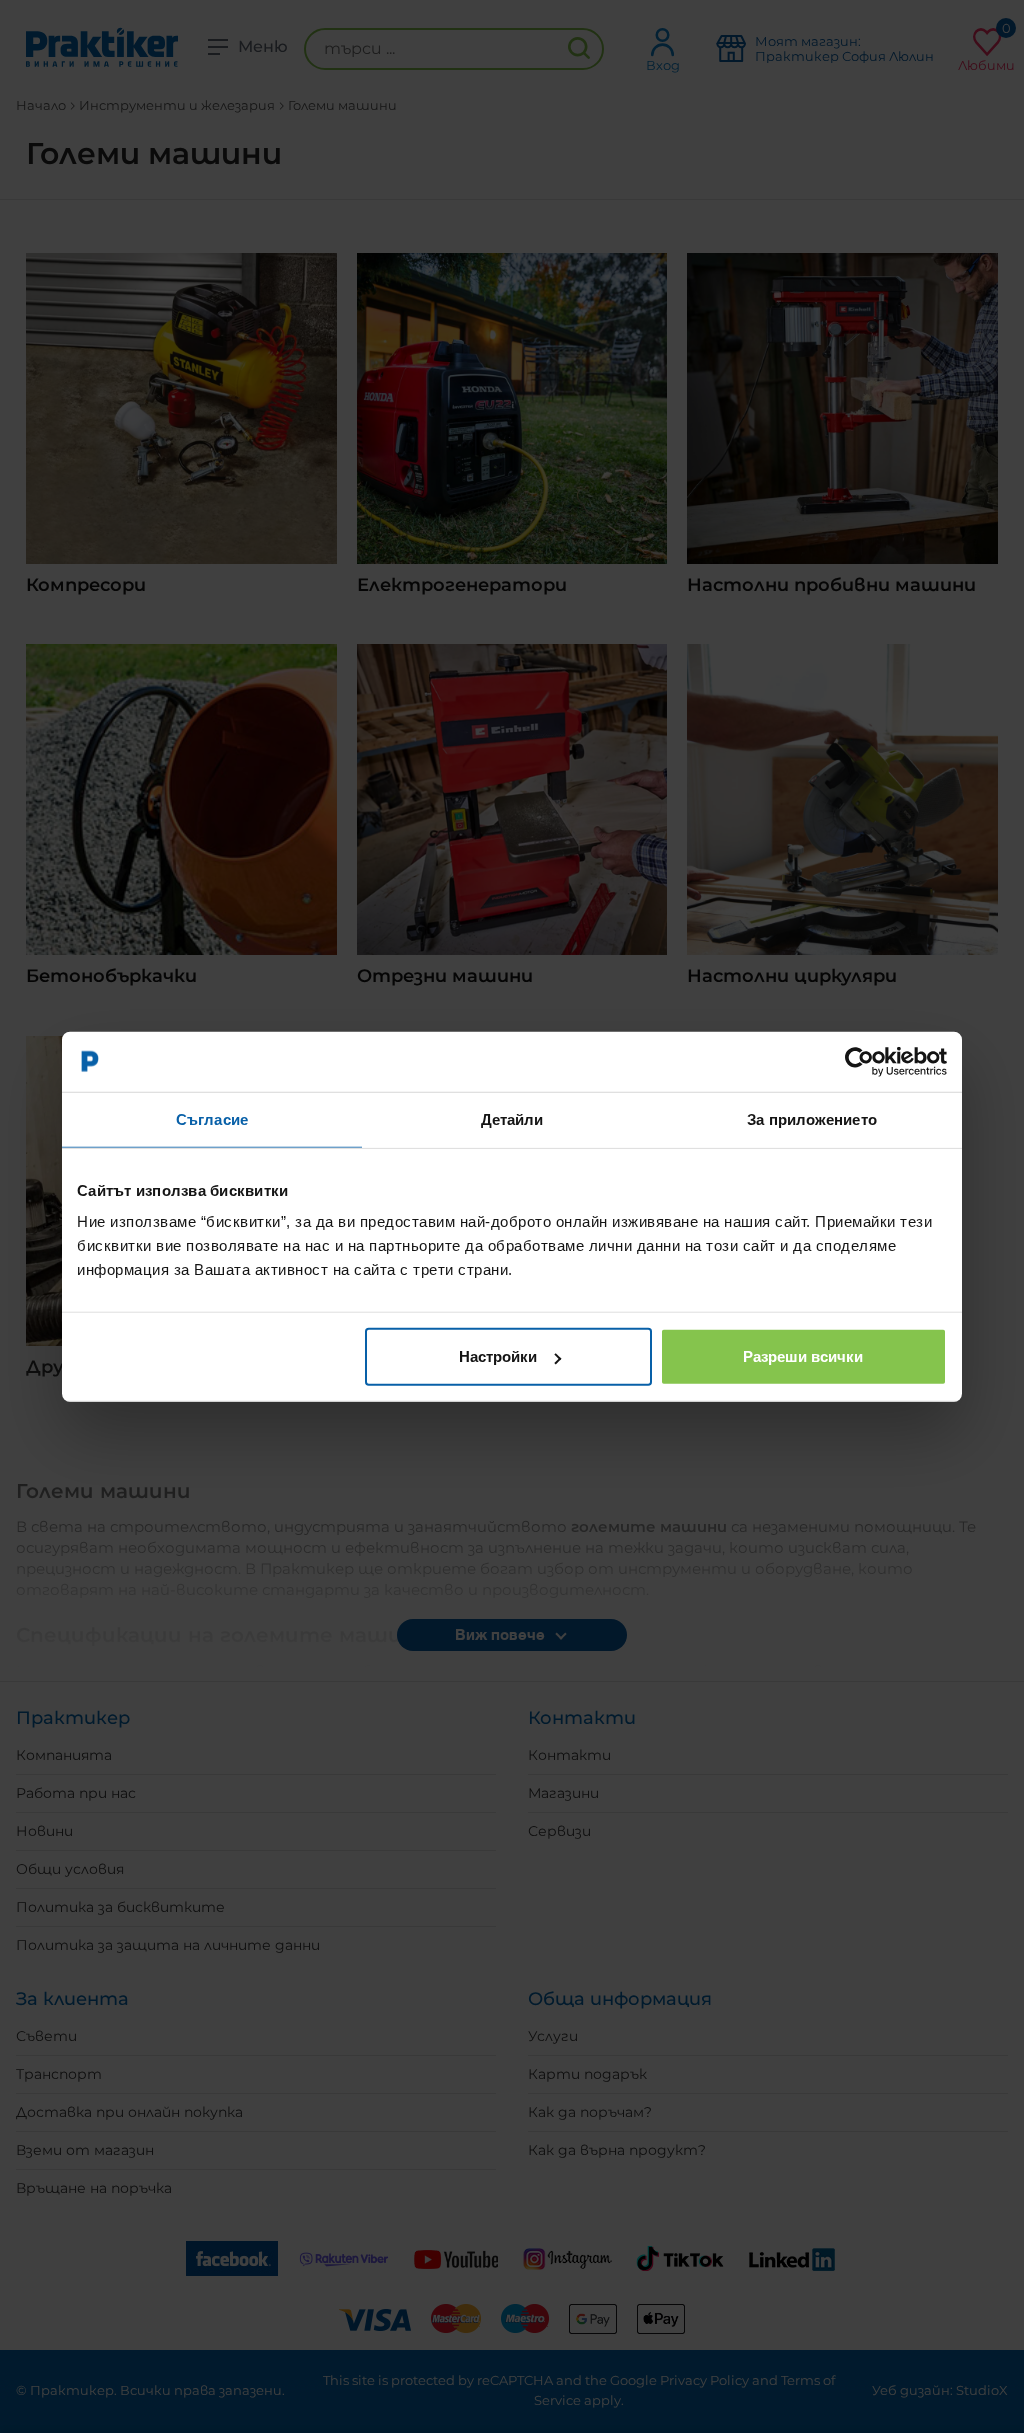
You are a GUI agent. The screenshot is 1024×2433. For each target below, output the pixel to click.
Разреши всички (803, 1356)
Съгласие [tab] (212, 1118)
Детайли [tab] (512, 1118)
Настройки (498, 1356)
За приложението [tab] (812, 1118)
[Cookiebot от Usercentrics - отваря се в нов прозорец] (859, 1061)
